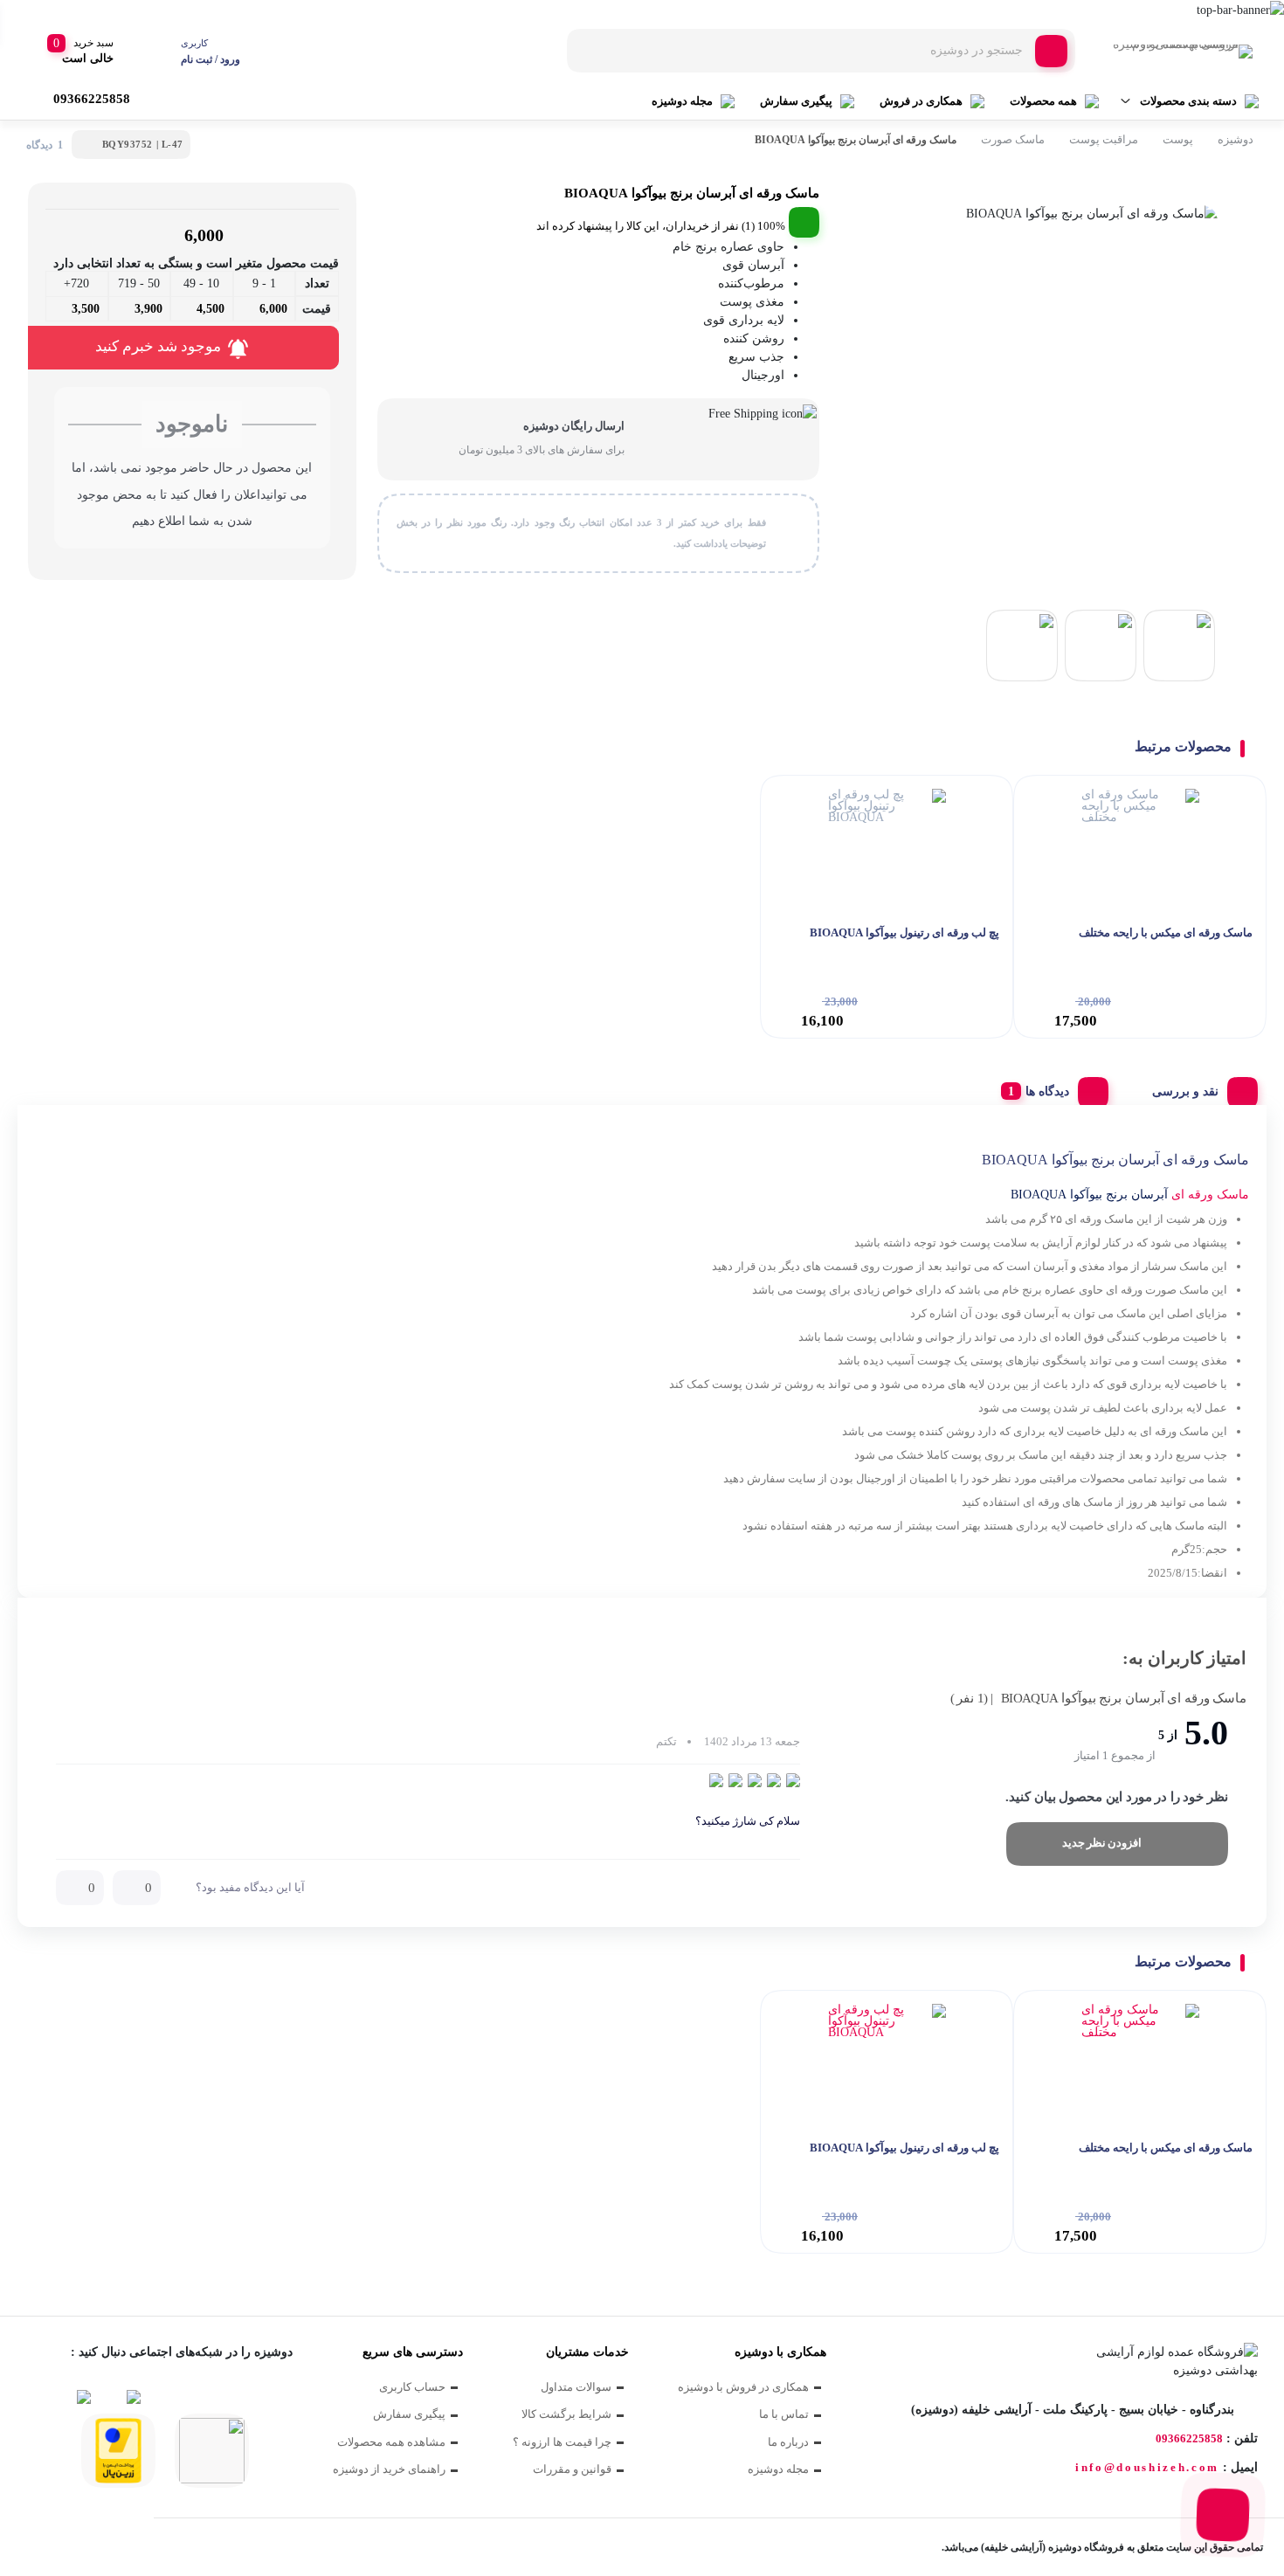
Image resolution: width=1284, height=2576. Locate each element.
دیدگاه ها (1047, 1091)
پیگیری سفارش (796, 101)
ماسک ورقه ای (1210, 1195)
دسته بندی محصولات (1188, 101)
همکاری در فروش (921, 101)
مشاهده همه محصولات (391, 2442)
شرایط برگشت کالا (566, 2414)
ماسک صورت (1013, 139)
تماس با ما (784, 2414)
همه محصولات (1043, 101)
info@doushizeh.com (1147, 2467)
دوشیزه (1236, 139)
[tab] (1198, 1088)
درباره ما (788, 2442)
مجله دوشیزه (682, 101)
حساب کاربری (412, 2387)
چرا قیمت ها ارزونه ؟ (562, 2442)
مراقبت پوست (1104, 139)
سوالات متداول (576, 2387)
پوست (1178, 139)
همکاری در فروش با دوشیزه (743, 2387)
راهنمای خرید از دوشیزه (389, 2469)
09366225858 (1189, 2438)
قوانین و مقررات (572, 2469)
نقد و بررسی (1185, 1091)
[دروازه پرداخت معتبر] (118, 2451)
